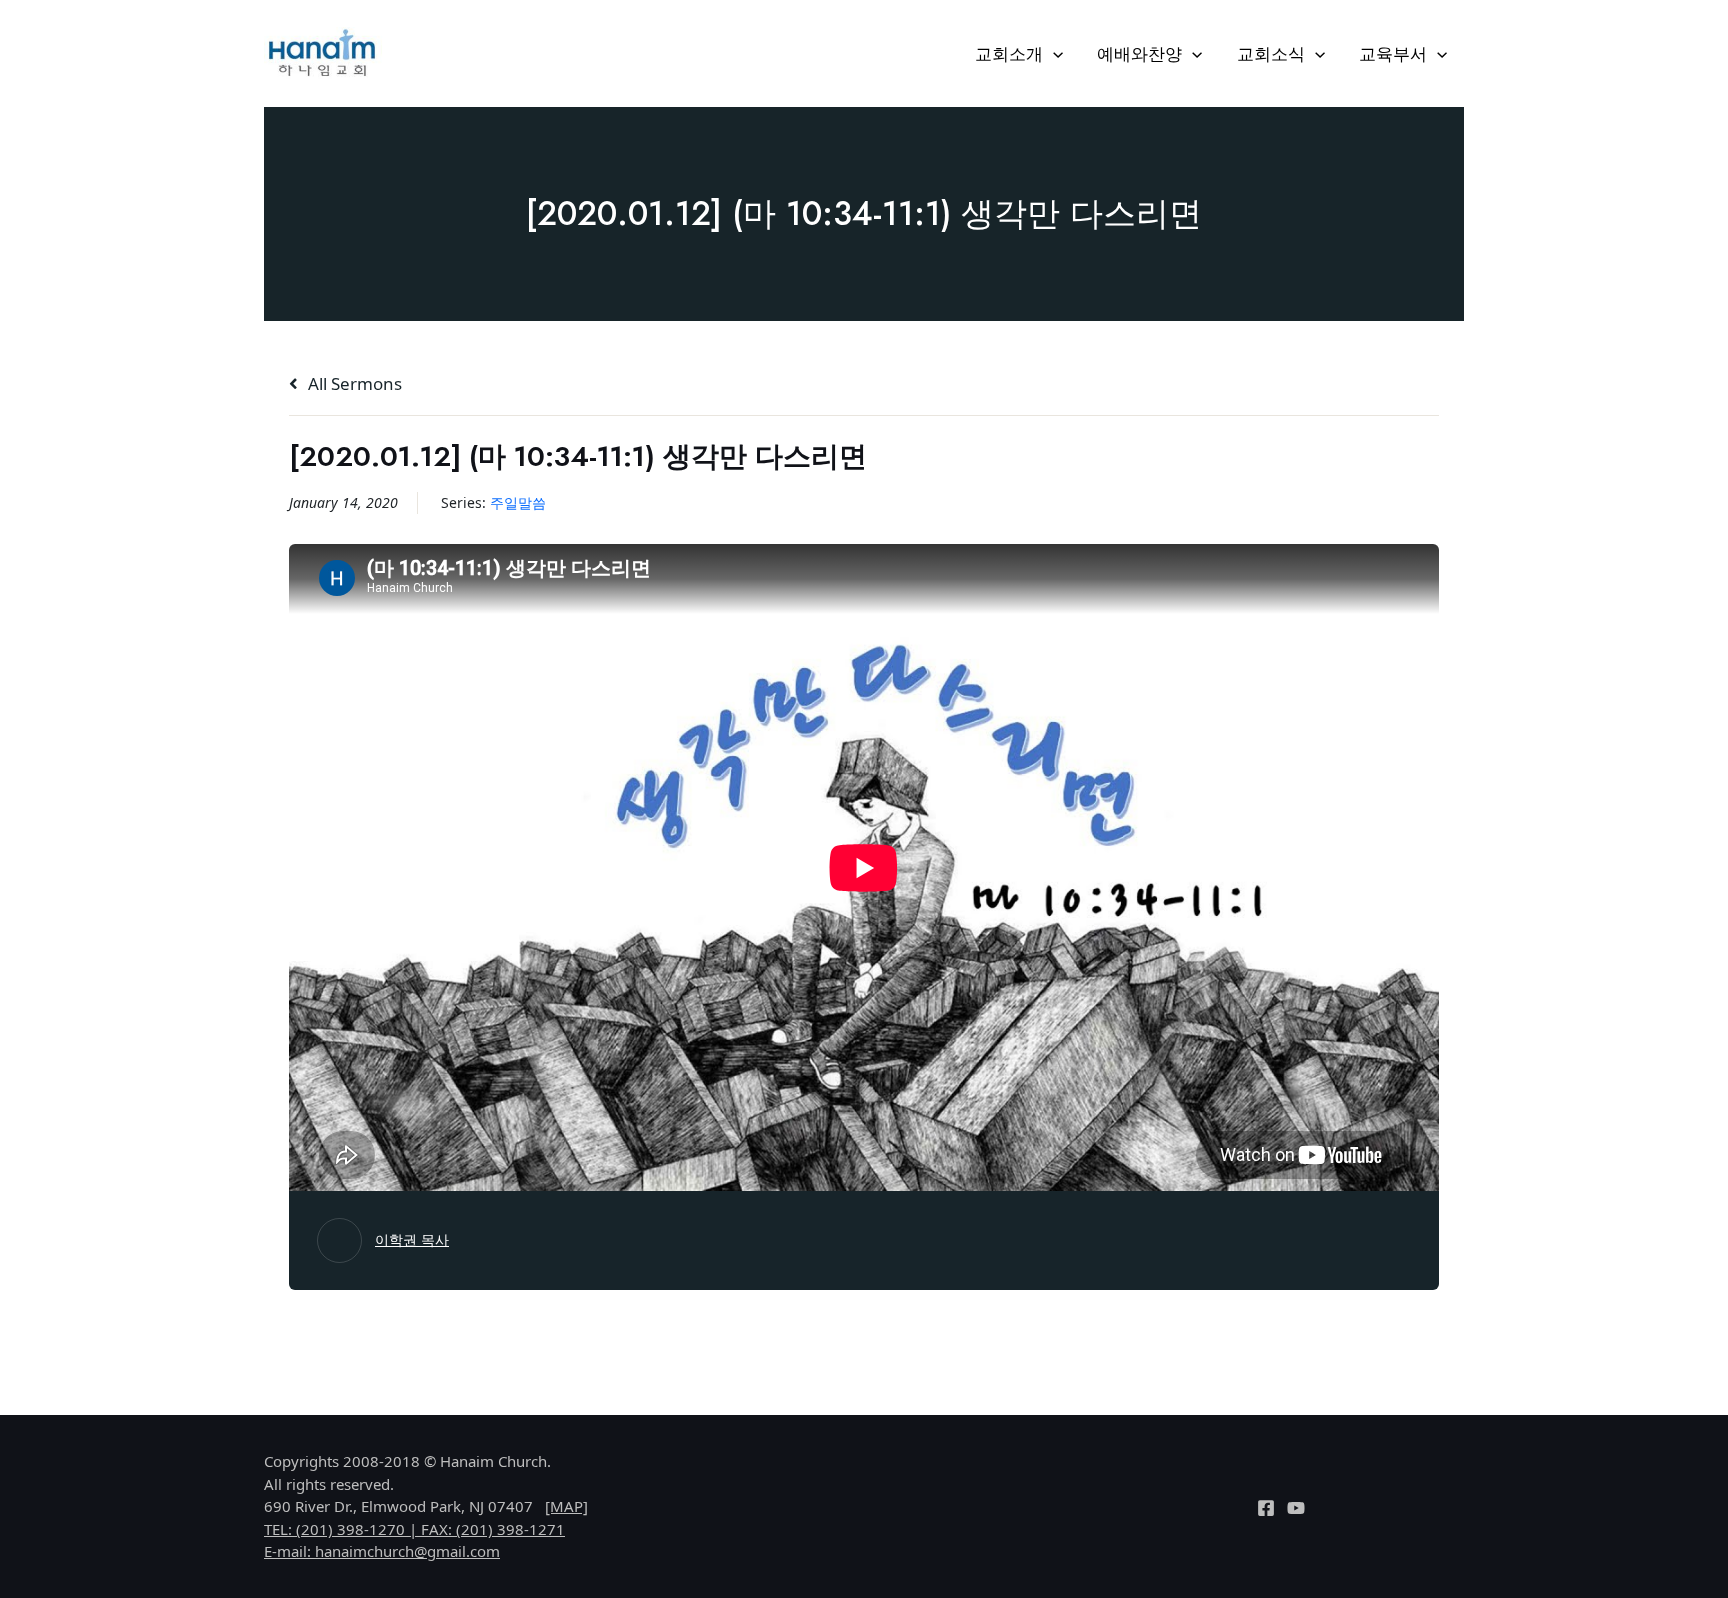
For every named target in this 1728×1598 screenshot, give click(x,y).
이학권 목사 (412, 1239)
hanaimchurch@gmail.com (407, 1551)
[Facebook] (1266, 1508)
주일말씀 (518, 502)
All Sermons (353, 383)
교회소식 (1271, 53)
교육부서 (1393, 53)
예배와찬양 (1139, 53)
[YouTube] (1296, 1508)
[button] (1053, 54)
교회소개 (1009, 53)
